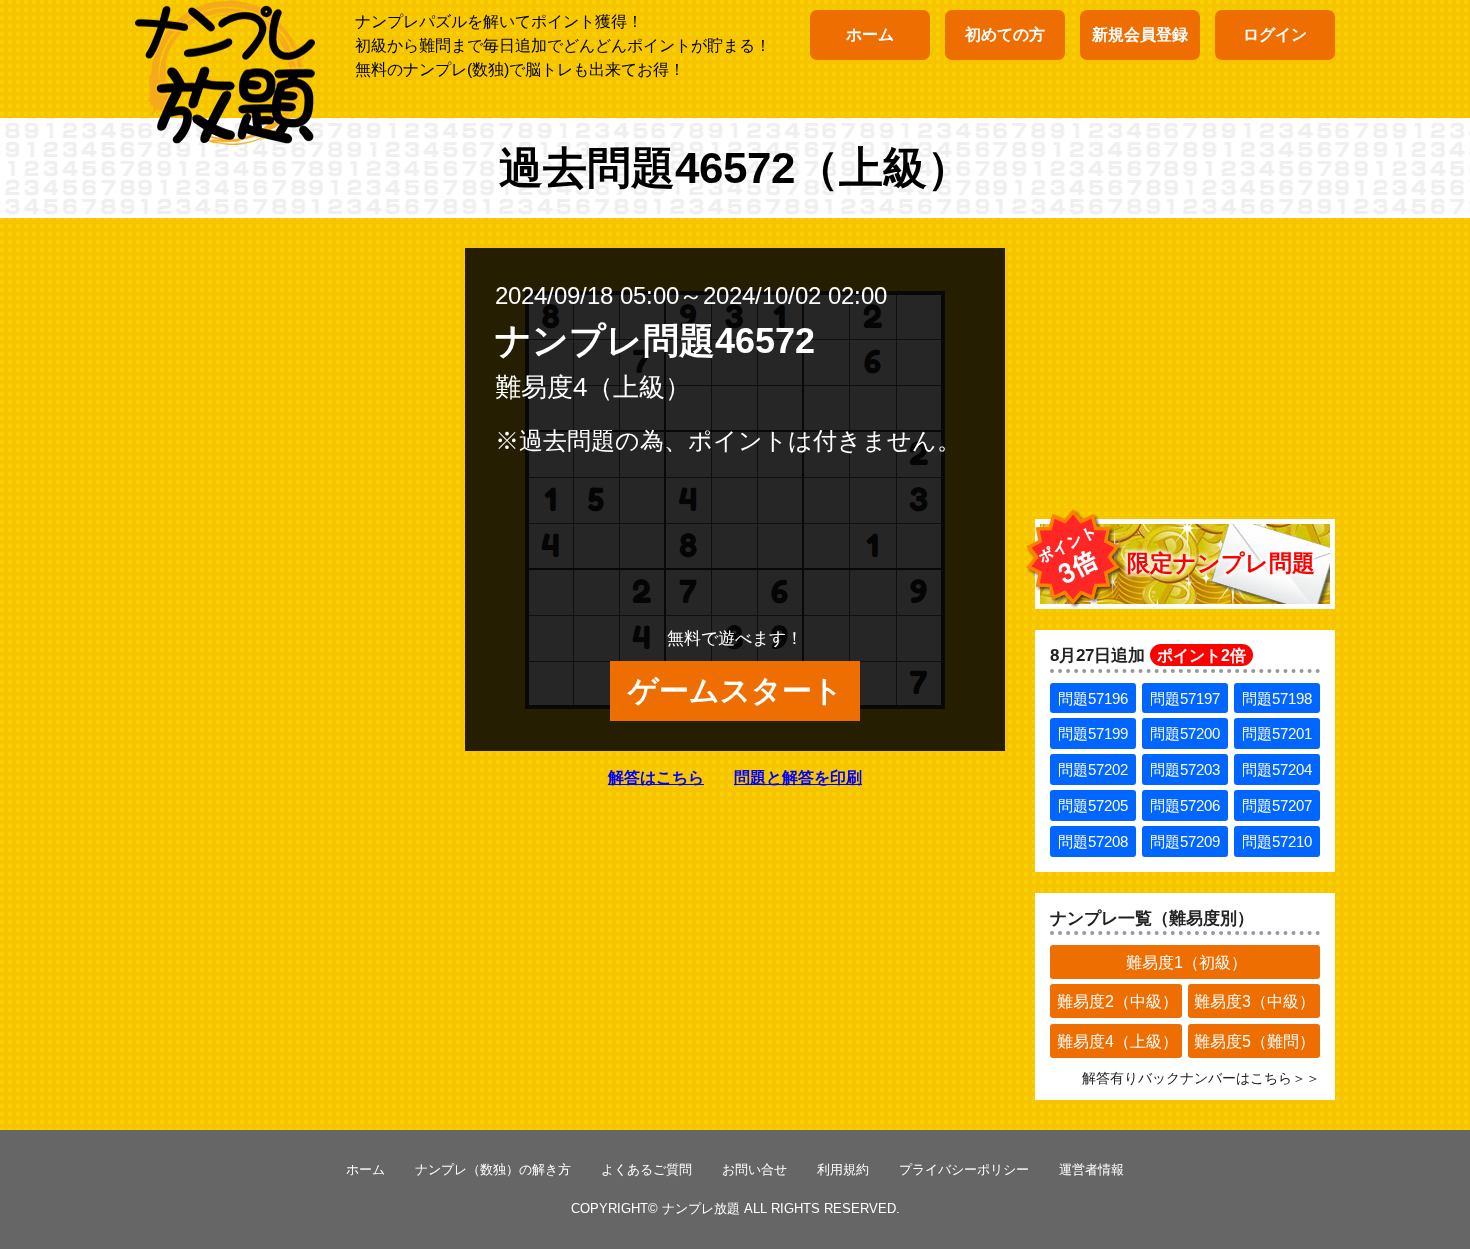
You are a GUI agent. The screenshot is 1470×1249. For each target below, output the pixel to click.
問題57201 (1277, 733)
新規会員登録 (1140, 34)
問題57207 (1277, 805)
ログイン (1275, 34)
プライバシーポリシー (964, 1169)
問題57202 (1093, 769)
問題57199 (1093, 733)
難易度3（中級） (1254, 1001)
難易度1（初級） (1186, 962)
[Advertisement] (1185, 373)
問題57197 (1185, 698)
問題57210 (1277, 841)
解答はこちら (656, 777)
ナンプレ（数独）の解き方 (493, 1169)
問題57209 (1185, 841)
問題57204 (1277, 769)
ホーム (870, 34)
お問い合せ (754, 1169)
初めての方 (1005, 34)
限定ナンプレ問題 (1221, 563)
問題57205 (1093, 805)
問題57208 (1093, 841)
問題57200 (1185, 733)
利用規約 (843, 1169)
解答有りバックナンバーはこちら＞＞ (1201, 1078)
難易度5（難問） (1254, 1041)
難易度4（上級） (1117, 1041)
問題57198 (1277, 698)
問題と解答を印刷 (798, 777)
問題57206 (1185, 805)
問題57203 (1185, 769)
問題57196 (1093, 698)
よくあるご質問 (646, 1169)
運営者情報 (1091, 1169)
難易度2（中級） (1117, 1001)
